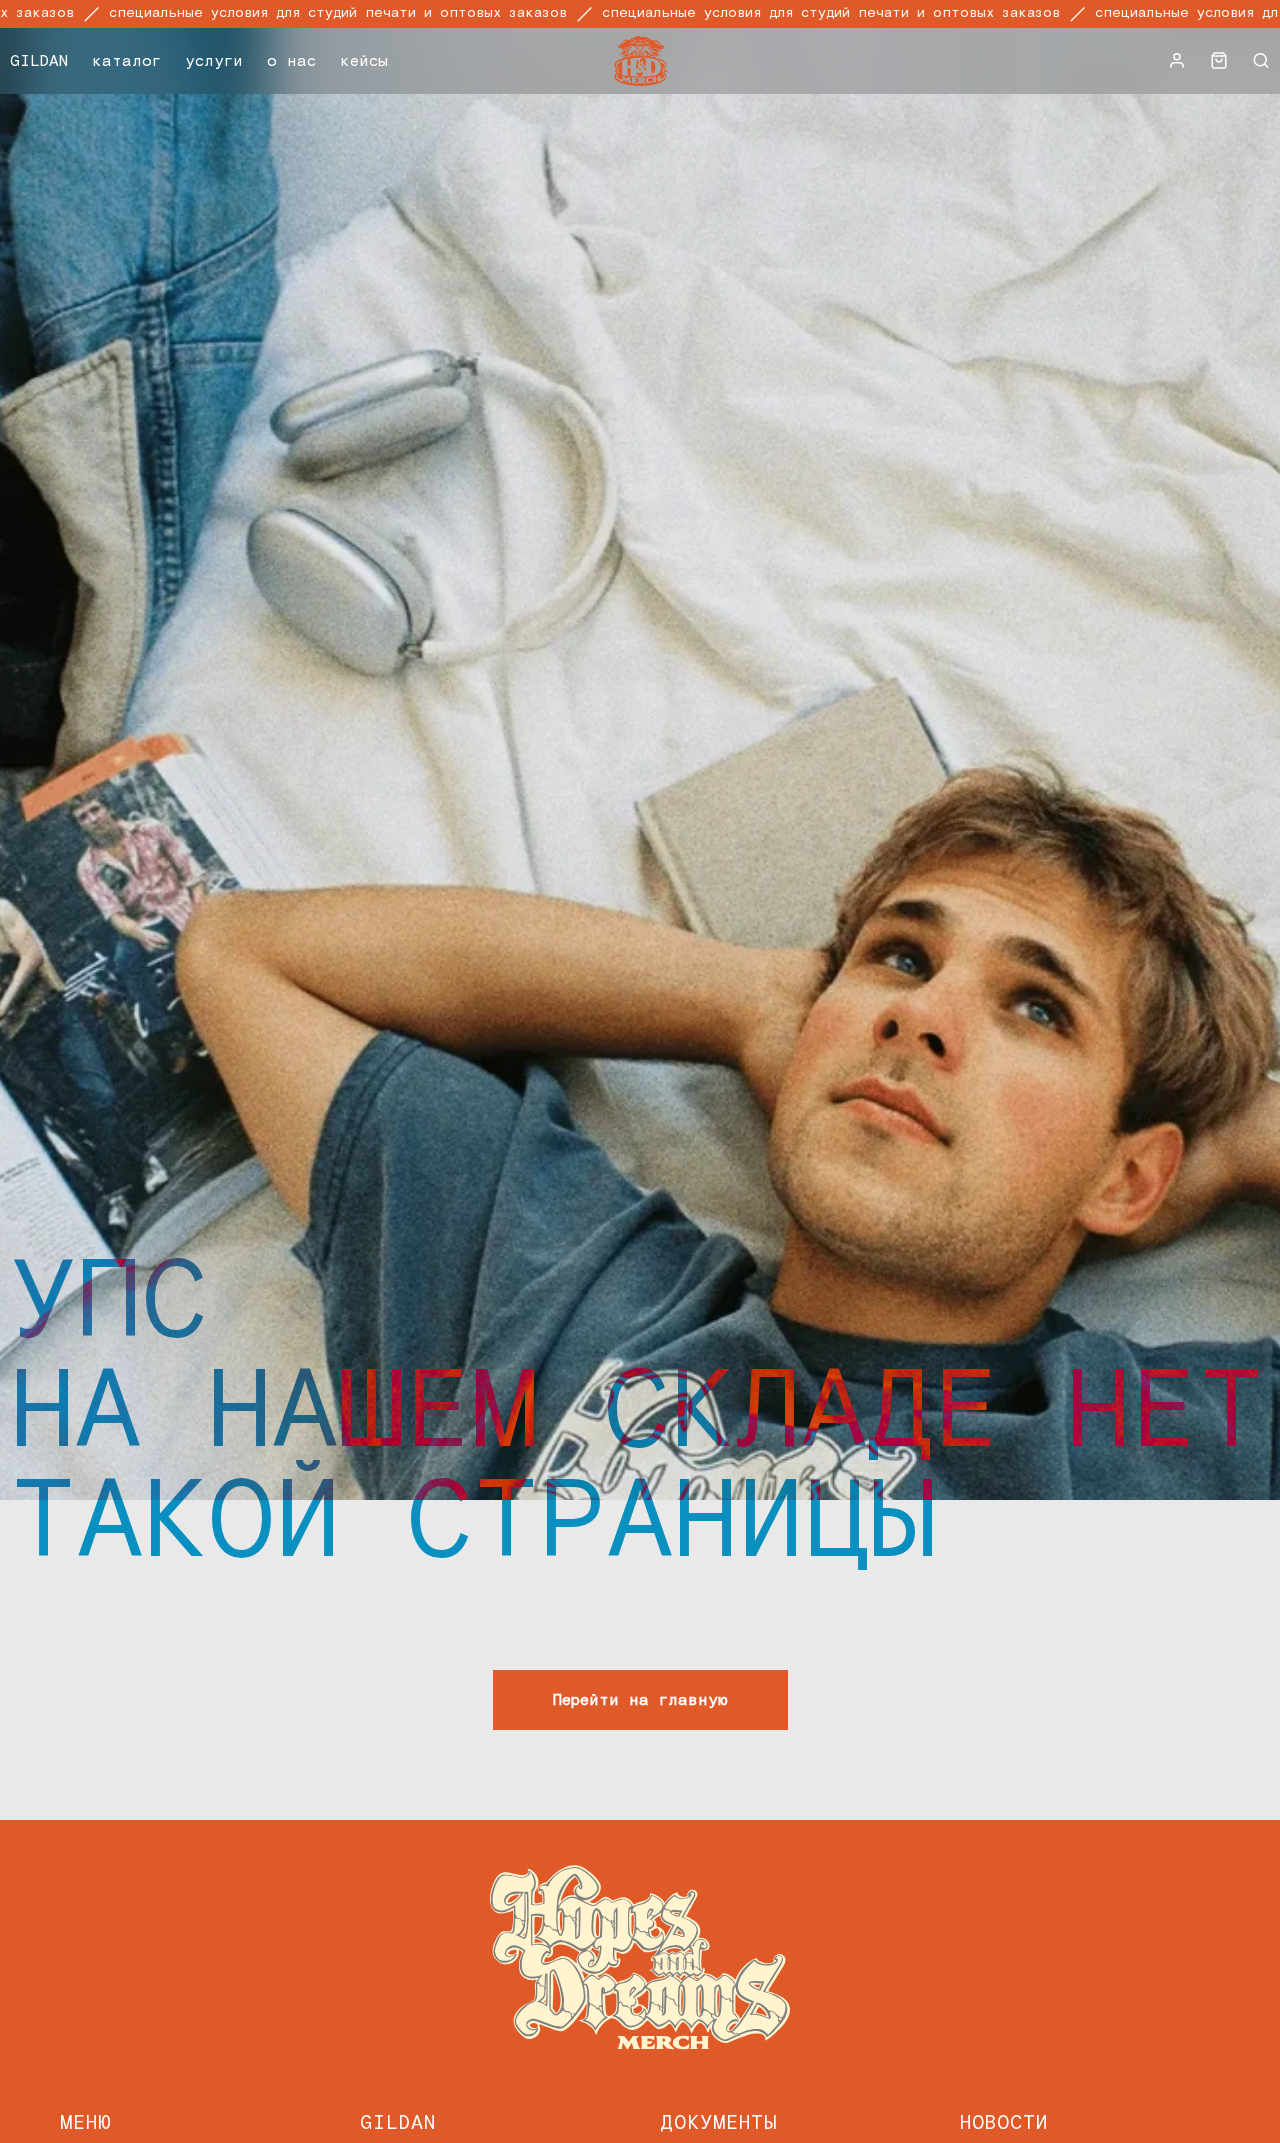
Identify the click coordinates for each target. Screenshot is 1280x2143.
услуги (214, 61)
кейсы (364, 61)
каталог (126, 61)
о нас (291, 61)
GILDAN (39, 61)
